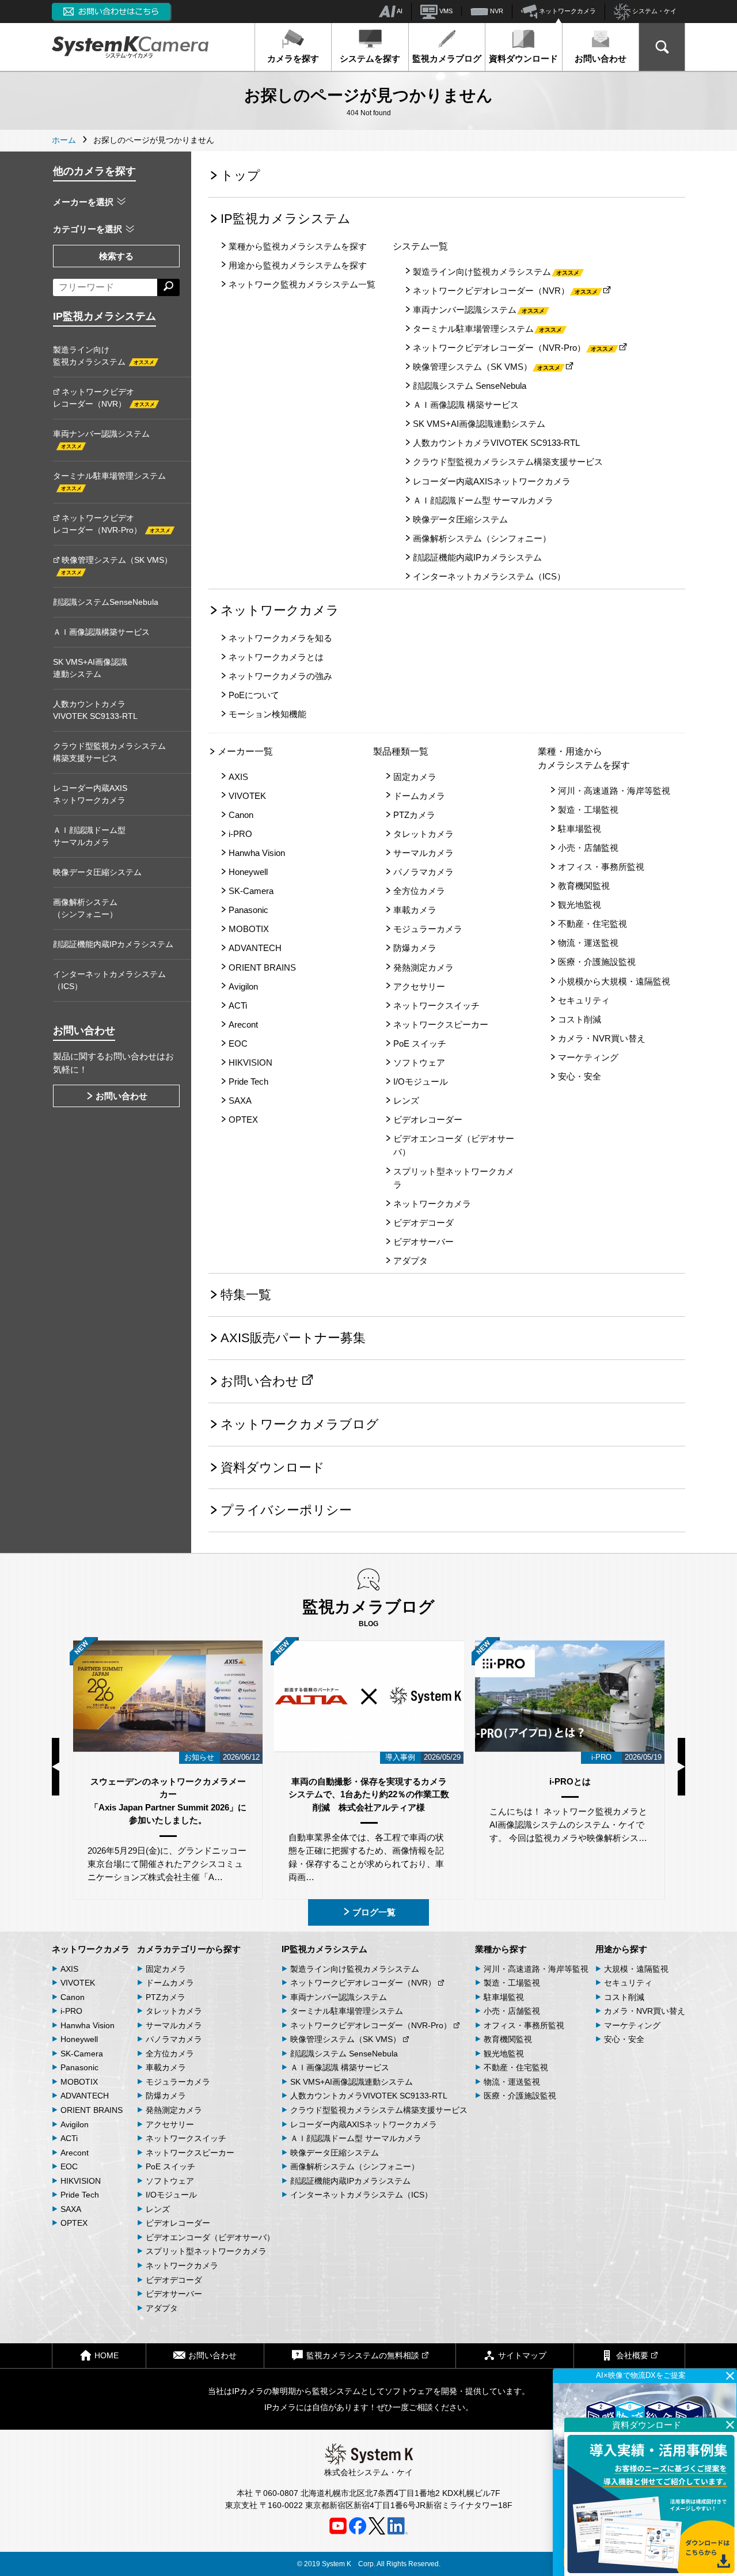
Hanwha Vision (257, 853)
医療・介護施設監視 (597, 962)
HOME (107, 2355)
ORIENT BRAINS (262, 967)
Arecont (243, 1024)
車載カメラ (415, 910)
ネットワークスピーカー (441, 1024)
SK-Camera (251, 891)
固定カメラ (415, 777)
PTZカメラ (414, 815)
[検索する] (168, 287)
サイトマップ (522, 2355)
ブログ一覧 (374, 1912)
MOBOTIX (249, 929)
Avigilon (243, 986)
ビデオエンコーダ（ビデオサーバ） (454, 1145)
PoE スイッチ (420, 1043)
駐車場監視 (580, 829)
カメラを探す (293, 58)
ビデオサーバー (423, 1242)
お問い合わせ (601, 58)
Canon (241, 815)
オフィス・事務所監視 (601, 867)
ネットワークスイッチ (436, 1005)
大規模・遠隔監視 (636, 1969)
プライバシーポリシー (286, 1510)
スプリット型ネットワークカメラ (454, 1178)
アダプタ (411, 1261)
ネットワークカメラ (567, 11)
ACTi (238, 1005)
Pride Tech (248, 1081)
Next (681, 1767)
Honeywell (248, 872)
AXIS (238, 777)
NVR (496, 11)
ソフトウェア (419, 1062)
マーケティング (588, 1057)
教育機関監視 (584, 886)
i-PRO (240, 834)
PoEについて (254, 695)
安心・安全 (580, 1076)
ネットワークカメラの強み (280, 676)
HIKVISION (250, 1062)
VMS (445, 11)
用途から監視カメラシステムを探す (298, 265)
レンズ (406, 1101)
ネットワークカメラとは (276, 657)
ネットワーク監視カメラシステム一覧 (302, 284)
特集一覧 (246, 1295)
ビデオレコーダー (428, 1120)
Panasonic (248, 910)
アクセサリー (419, 986)
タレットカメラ (423, 834)
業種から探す (501, 1949)
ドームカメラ (419, 796)
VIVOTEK (247, 796)
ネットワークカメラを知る (280, 638)
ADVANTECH (255, 948)
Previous (56, 1767)
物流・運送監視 (588, 943)
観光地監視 (580, 905)
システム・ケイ (654, 11)
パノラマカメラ (423, 872)
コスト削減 (580, 1019)
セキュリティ (584, 1000)
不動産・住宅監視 (592, 924)
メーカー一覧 (245, 751)
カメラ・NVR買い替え (602, 1038)
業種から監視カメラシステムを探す (298, 246)
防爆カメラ (415, 948)
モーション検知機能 (267, 714)
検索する (116, 256)
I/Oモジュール (421, 1081)
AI (399, 11)
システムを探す (370, 58)
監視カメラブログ (447, 58)
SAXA (240, 1101)
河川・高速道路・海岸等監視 (614, 791)
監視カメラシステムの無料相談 (363, 2355)
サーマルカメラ (423, 853)
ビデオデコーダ (423, 1223)
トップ (240, 175)
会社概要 (632, 2355)
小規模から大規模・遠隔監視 (614, 981)
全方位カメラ (419, 891)
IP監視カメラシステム (286, 219)
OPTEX (243, 1120)
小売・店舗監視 (588, 848)
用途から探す (621, 1949)
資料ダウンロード (523, 58)
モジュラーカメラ (428, 929)
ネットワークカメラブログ (300, 1424)
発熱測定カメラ (423, 967)
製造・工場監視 (588, 810)
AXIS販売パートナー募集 (293, 1338)
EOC (238, 1043)
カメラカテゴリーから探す (189, 1949)
